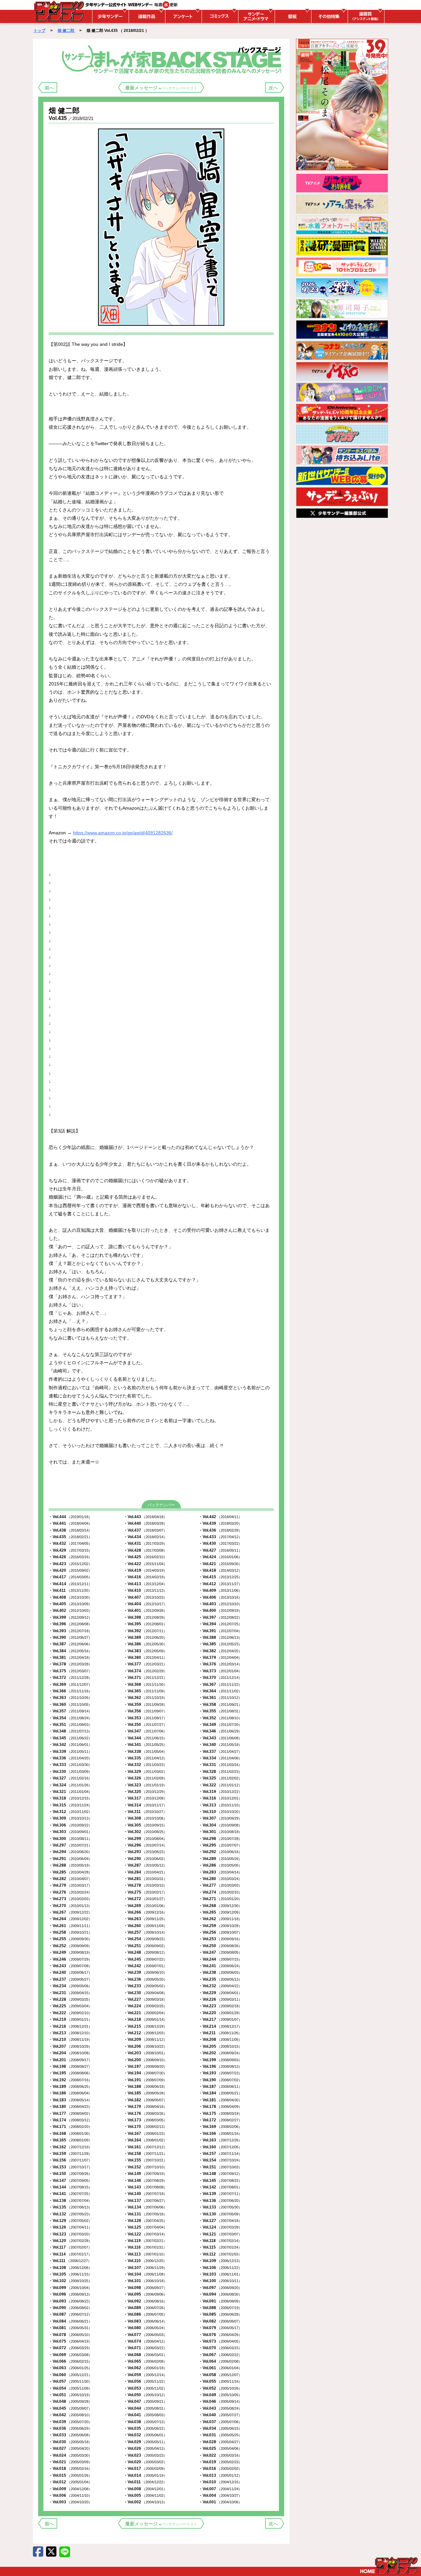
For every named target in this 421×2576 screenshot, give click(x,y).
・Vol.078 (70, 2335)
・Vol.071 (145, 2348)
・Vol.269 (145, 1906)
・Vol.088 (220, 2308)
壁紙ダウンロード (292, 16)
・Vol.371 (145, 1678)
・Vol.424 (220, 1557)
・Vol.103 (220, 2274)
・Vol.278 (145, 1885)
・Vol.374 (145, 1671)
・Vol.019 (220, 2462)
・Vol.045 (70, 2408)
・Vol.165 (70, 2140)
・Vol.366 (70, 1691)
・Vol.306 (70, 1825)
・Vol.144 (70, 2187)
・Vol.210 (70, 2039)
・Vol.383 (145, 1651)
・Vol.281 (145, 1879)
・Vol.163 (220, 2140)
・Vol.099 (70, 2288)
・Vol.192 (70, 2080)
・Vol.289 (220, 1859)
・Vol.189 (70, 2087)
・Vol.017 (145, 2469)
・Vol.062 (145, 2368)
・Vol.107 (145, 2268)
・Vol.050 (145, 2395)
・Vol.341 (145, 1745)
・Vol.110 (145, 2261)
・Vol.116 (145, 2247)
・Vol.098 (145, 2288)
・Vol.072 (70, 2348)
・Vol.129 (70, 2221)
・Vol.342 (70, 1745)
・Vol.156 (70, 2160)
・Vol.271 (220, 1899)
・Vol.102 (70, 2281)
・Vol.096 (70, 2294)
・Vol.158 (145, 2154)
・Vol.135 (70, 2207)
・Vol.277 (220, 1885)
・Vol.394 (220, 1624)
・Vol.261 (70, 1926)
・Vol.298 (220, 1839)
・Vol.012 (70, 2482)
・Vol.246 (70, 1959)
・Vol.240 (70, 1972)
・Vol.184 (220, 2093)
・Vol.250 (220, 1946)
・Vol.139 (220, 2194)
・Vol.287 (145, 1865)
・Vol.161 (145, 2147)
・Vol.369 (70, 1684)
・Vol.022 (220, 2455)
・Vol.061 (220, 2368)
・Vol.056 (145, 2381)
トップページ (389, 2565)
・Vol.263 (145, 1919)
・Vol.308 (145, 1818)
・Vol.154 (220, 2160)
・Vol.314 (145, 1805)
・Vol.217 (220, 2019)
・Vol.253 (220, 1939)
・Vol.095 (145, 2294)
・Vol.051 (70, 2395)
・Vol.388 (220, 1637)
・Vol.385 (220, 1644)
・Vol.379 (220, 1658)
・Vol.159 (70, 2154)
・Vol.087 (70, 2314)
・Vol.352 (220, 1718)
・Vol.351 (70, 1725)
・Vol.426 (70, 1557)
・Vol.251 (145, 1946)
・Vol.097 (220, 2288)
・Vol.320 (145, 1792)
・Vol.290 (145, 1859)
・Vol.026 (145, 2448)
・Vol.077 (145, 2335)
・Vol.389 (145, 1637)
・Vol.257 (145, 1932)
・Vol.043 (220, 2408)
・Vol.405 (70, 1604)
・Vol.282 (70, 1879)
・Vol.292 (220, 1852)
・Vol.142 (220, 2187)
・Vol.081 (70, 2328)
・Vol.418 (220, 1570)
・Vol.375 (70, 1671)
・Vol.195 (70, 2073)
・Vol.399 (70, 1617)
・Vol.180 (70, 2107)
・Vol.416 (145, 1577)
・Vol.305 (145, 1825)
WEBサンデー (59, 11)
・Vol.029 (145, 2442)
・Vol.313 (220, 1805)
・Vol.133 (220, 2207)
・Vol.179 (145, 2107)
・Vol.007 (220, 2489)
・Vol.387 (70, 1644)
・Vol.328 (220, 1772)
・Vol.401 (145, 1610)
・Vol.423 (70, 1564)
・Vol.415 (220, 1577)
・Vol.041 (145, 2415)
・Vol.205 (220, 2046)
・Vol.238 (220, 1972)
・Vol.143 (145, 2187)
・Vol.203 (145, 2053)
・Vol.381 (70, 1658)
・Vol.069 (70, 2355)
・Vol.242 (145, 1966)
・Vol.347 (145, 1731)
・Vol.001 (220, 2502)
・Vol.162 (70, 2147)
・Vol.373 (220, 1671)
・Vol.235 (220, 1979)
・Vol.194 (145, 2073)
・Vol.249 (70, 1952)
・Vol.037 (220, 2422)
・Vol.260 (145, 1926)
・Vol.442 (220, 1517)
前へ (49, 88)
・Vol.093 (70, 2301)
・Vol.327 (70, 1778)
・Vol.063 (70, 2368)
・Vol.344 (145, 1738)
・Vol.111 (70, 2261)
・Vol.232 (220, 1986)
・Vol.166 (220, 2134)
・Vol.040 (220, 2415)
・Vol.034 (220, 2428)
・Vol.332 (145, 1765)
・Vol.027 (70, 2448)
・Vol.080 (145, 2328)
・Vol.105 (70, 2274)
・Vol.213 (70, 2033)
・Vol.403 (220, 1604)
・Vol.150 (70, 2174)
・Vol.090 (70, 2308)
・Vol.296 (145, 1845)
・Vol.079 (220, 2328)
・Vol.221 (145, 2013)
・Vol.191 (145, 2080)
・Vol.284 (145, 1872)
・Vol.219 (70, 2019)
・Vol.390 (70, 1637)
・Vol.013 (220, 2475)
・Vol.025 (220, 2448)
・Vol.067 (220, 2355)
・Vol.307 (220, 1818)
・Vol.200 (145, 2060)
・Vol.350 (145, 1725)
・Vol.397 (220, 1617)
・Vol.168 (70, 2134)
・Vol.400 (220, 1610)
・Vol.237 (70, 1979)
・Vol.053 (145, 2388)
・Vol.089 (145, 2308)
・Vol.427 (220, 1550)
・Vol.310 (220, 1812)
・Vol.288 (70, 1865)
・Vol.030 (70, 2442)
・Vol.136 (220, 2201)
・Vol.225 (70, 2006)
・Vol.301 (220, 1832)
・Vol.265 (220, 1912)
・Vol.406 (220, 1597)
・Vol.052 (220, 2388)
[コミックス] (219, 16)
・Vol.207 (70, 2046)
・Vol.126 (70, 2227)
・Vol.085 (220, 2314)
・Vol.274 (220, 1892)
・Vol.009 (70, 2489)
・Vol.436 (220, 1530)
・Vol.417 (70, 1577)
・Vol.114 (70, 2254)
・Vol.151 (220, 2167)
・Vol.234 (70, 1986)
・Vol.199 (220, 2060)
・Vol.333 (70, 1765)
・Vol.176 (145, 2113)
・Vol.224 (145, 2006)
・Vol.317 (145, 1798)
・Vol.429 (70, 1550)
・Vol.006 (70, 2495)
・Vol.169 (220, 2127)
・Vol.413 (145, 1584)
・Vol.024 (70, 2455)
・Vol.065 (145, 2361)
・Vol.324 (70, 1785)
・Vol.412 (220, 1584)
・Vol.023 (145, 2455)
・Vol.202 (220, 2053)
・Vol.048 (70, 2401)
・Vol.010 (220, 2482)
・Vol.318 (70, 1798)
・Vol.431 (145, 1543)
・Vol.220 (220, 2013)
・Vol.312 (70, 1812)
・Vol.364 (220, 1691)
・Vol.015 (70, 2475)
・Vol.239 (145, 1972)
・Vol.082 (220, 2321)
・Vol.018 (70, 2469)
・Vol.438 (70, 1530)
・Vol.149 (145, 2174)
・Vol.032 (145, 2435)
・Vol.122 (145, 2234)
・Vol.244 (220, 1959)
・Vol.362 (145, 1698)
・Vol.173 (145, 2120)
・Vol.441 (70, 1523)
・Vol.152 (145, 2167)
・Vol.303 (70, 1832)
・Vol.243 (70, 1966)
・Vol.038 (145, 2422)
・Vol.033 (70, 2435)
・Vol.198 (70, 2066)
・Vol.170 (145, 2127)
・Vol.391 (220, 1631)
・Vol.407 (145, 1597)
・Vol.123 (70, 2234)
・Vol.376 (220, 1664)
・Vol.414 (70, 1584)
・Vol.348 (70, 1731)
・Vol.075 (70, 2341)
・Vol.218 (145, 2019)
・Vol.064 (220, 2361)
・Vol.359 (145, 1705)
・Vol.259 (220, 1926)
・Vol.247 (220, 1952)
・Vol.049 (220, 2395)
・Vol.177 (70, 2113)
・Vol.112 (220, 2254)
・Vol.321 (70, 1792)
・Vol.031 (220, 2435)
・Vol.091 (220, 2301)
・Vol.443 (145, 1517)
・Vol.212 (145, 2033)
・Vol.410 (145, 1590)
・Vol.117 (70, 2247)
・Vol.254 (145, 1939)
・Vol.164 (145, 2140)
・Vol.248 (145, 1952)
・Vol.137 (145, 2201)
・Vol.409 (220, 1590)
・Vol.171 (70, 2127)
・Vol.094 (220, 2294)
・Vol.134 (145, 2207)
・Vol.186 (70, 2093)
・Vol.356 (145, 1711)
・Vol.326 (145, 1778)
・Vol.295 (220, 1845)
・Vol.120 (70, 2241)
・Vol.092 (145, 2301)
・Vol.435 (70, 1537)
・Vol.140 (145, 2194)
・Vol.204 (70, 2053)
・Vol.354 (70, 1718)
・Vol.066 (70, 2361)
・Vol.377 (145, 1664)
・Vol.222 (70, 2013)
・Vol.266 (145, 1912)
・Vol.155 (145, 2160)
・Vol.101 (145, 2281)
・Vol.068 (145, 2355)
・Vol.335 (145, 1758)
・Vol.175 (220, 2113)
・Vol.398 (145, 1617)
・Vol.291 (70, 1859)
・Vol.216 (70, 2026)
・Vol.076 (220, 2335)
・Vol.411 (70, 1590)
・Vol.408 (70, 1597)
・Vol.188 (145, 2087)
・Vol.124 (220, 2227)
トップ (39, 31)
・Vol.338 (145, 1752)
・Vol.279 (70, 1885)
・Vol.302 (145, 1832)
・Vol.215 (145, 2026)
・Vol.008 (145, 2489)
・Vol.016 (220, 2469)
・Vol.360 (70, 1705)
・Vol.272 (145, 1899)
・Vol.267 (70, 1912)
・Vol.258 (70, 1932)
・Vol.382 (220, 1651)
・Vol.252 (70, 1946)
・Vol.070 (220, 2348)
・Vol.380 (145, 1658)
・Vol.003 (70, 2502)
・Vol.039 (70, 2422)
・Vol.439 (220, 1523)
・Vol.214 (220, 2026)
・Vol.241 (220, 1966)
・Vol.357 (70, 1711)
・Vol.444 (70, 1517)
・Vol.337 (220, 1752)
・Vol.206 (145, 2046)
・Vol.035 (145, 2428)
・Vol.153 (70, 2167)
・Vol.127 (220, 2221)
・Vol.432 (70, 1543)
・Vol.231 (70, 1993)
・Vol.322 (220, 1785)
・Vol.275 (145, 1892)
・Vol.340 (220, 1745)
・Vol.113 (145, 2254)
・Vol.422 (145, 1564)
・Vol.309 (70, 1818)
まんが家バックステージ (173, 59)
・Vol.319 (220, 1792)
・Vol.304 (220, 1825)
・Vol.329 (145, 1772)
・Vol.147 (70, 2181)
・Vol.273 (70, 1899)
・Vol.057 (70, 2381)
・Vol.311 (145, 1812)
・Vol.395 (145, 1624)
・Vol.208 (220, 2039)
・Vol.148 (220, 2174)
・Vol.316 (220, 1798)
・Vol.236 (145, 1979)
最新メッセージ (161, 88)
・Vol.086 (145, 2314)
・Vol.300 (70, 1839)
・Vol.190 (220, 2080)
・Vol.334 (220, 1758)
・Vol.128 (145, 2221)
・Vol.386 (145, 1644)
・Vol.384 (70, 1651)
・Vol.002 (145, 2502)
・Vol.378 (70, 1664)
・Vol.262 (220, 1919)
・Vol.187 (220, 2087)
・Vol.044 (145, 2408)
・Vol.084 (70, 2321)
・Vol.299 (145, 1839)
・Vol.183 (70, 2100)
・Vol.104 (145, 2274)
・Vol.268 (220, 1906)
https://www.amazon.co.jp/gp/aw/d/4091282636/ (123, 833)
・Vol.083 (145, 2321)
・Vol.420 (70, 1570)
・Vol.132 (70, 2214)
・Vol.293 (145, 1852)
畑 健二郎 (66, 31)
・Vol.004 (220, 2495)
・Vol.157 (220, 2154)
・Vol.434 (145, 1537)
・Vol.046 (220, 2401)
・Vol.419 (145, 1570)
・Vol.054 (70, 2388)
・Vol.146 (145, 2181)
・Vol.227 (145, 1999)
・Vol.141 (70, 2194)
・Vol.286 (220, 1865)
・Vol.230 (145, 1993)
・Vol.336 (70, 1758)
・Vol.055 (220, 2381)
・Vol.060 (70, 2375)
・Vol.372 (70, 1678)
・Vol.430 (220, 1543)
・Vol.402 (70, 1610)
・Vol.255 (70, 1939)
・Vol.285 (70, 1872)
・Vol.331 (220, 1765)
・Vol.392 (145, 1631)
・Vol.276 (70, 1892)
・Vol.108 (70, 2268)
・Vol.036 (70, 2428)
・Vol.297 (70, 1845)
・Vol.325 (220, 1778)
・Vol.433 (220, 1537)
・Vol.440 (145, 1523)
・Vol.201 (70, 2060)
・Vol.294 (70, 1852)
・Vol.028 (220, 2442)
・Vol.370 (220, 1678)
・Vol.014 (145, 2475)
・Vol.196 (220, 2066)
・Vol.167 (145, 2134)
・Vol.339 (70, 1752)
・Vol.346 (220, 1731)
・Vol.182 (145, 2100)
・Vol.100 (220, 2281)
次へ (273, 88)
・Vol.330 (70, 1772)
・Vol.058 (220, 2375)
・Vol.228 (70, 1999)
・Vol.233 (145, 1986)
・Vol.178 (220, 2107)
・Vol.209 (145, 2039)
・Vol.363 (70, 1698)
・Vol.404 (145, 1604)
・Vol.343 (220, 1738)
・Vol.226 (220, 1999)
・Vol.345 (70, 1738)
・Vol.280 (220, 1879)
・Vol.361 (220, 1698)
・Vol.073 (220, 2341)
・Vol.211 (220, 2033)
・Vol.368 (145, 1684)
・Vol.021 (70, 2462)
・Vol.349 (220, 1725)
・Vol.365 (145, 1691)
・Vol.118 (220, 2241)
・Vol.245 (145, 1959)
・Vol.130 (220, 2214)
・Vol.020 (145, 2462)
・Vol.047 (145, 2401)
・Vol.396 (70, 1624)
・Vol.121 (220, 2234)
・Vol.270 (70, 1906)
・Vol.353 (145, 1718)
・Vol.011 (145, 2482)
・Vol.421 (220, 1564)
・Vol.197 (145, 2066)
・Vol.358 (220, 1705)
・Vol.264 (70, 1919)
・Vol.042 (70, 2415)
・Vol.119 (145, 2241)
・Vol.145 (220, 2181)
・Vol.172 (220, 2120)
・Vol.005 (145, 2495)
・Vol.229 (220, 1993)
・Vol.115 (220, 2247)
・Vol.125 (145, 2227)
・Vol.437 (145, 1530)
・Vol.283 (220, 1872)
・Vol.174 (70, 2120)
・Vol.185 (145, 2093)
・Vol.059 (145, 2375)
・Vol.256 (220, 1932)
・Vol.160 (220, 2147)
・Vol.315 (70, 1805)
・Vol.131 (145, 2214)
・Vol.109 (220, 2261)
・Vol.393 (70, 1631)
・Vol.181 (220, 2100)
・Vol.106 (220, 2268)
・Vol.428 (145, 1550)
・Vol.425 (145, 1557)
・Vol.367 (220, 1684)
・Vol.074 (145, 2341)
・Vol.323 (145, 1785)
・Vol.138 (70, 2201)
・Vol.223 (220, 2006)
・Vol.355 (220, 1711)
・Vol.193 (220, 2073)
